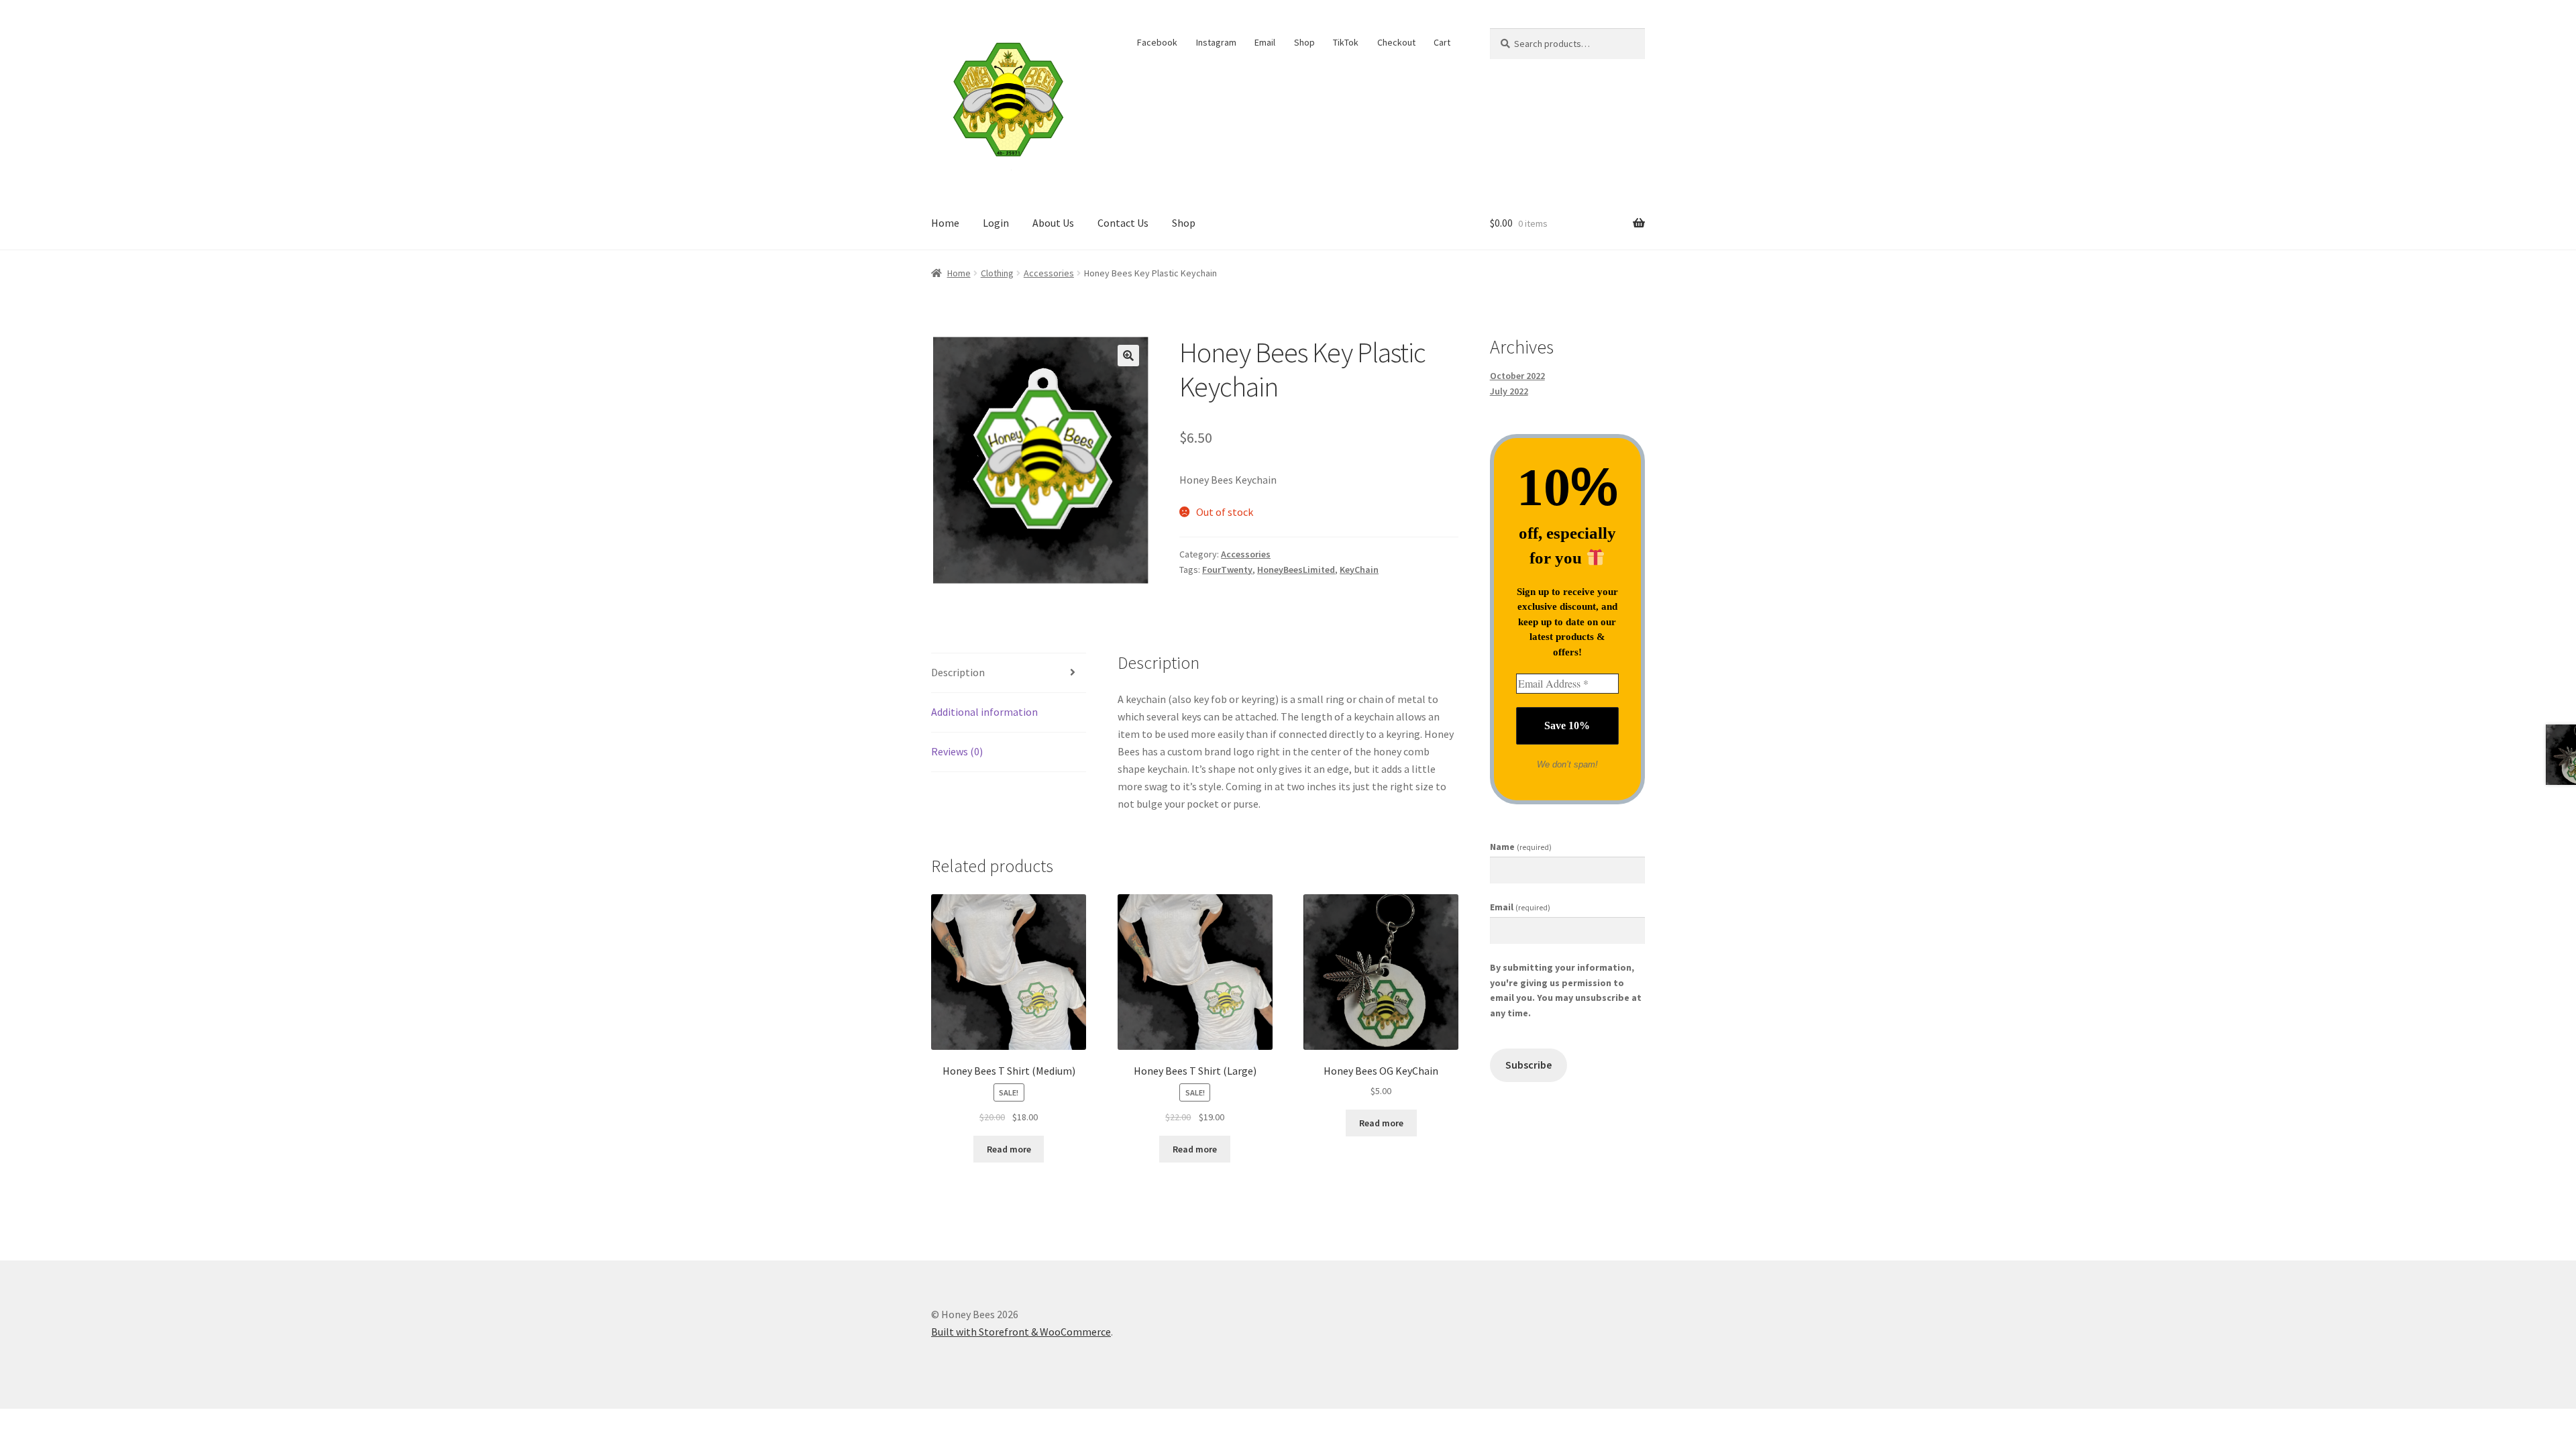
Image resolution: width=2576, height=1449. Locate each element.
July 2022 (1509, 391)
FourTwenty (1227, 570)
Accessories (1049, 273)
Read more (1009, 1149)
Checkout (1396, 42)
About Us (1053, 223)
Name (1521, 847)
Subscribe (1528, 1065)
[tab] (1009, 673)
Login (996, 223)
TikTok (1346, 42)
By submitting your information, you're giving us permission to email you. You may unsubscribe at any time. (1566, 990)
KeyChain (1359, 570)
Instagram (1216, 42)
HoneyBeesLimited (1296, 570)
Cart (1442, 42)
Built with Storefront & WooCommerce (1021, 1332)
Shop (1304, 42)
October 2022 (1517, 376)
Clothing (997, 273)
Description (958, 672)
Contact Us (1123, 223)
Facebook (1157, 42)
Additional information (984, 712)
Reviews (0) (957, 751)
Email (1265, 42)
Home (945, 223)
